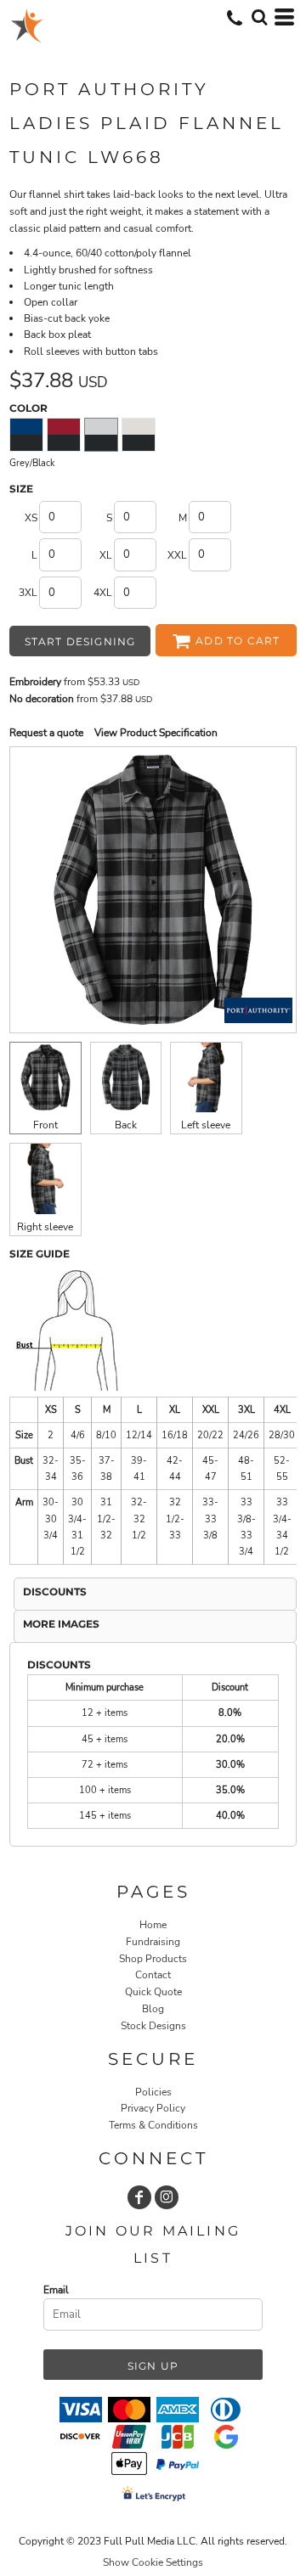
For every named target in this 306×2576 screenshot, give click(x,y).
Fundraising (153, 1942)
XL (106, 555)
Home (153, 1925)
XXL (177, 555)
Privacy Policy (153, 2108)
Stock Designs (153, 2026)
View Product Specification (156, 733)
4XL (103, 593)
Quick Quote (153, 1992)
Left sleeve (206, 1125)
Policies (153, 2092)
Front (45, 1125)
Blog (153, 2009)
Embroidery (35, 682)
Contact (153, 1975)
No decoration (42, 699)
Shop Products (153, 1959)
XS (31, 518)
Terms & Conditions (153, 2125)
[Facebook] (139, 2197)
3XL (28, 593)
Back (126, 1125)
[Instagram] (167, 2197)
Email (56, 2290)
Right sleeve (45, 1227)
